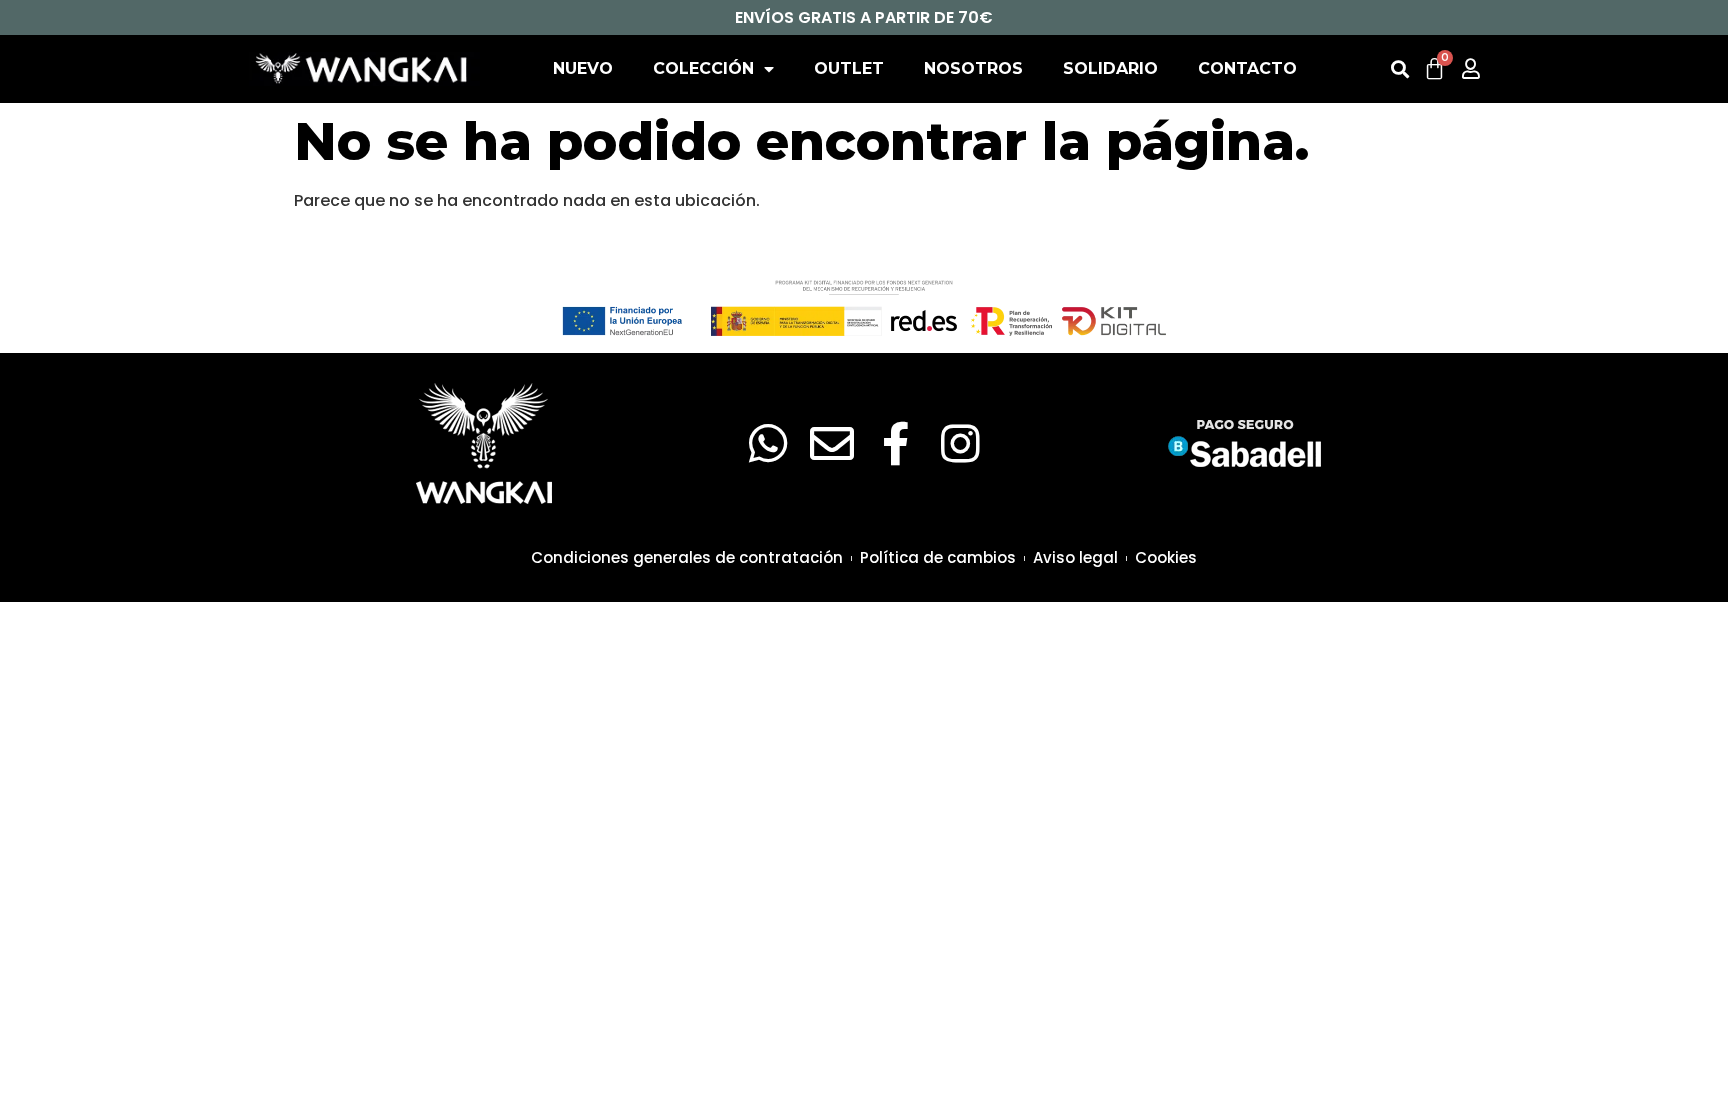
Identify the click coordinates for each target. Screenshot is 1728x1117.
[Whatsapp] (768, 444)
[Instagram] (960, 444)
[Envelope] (832, 444)
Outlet (849, 68)
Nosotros (973, 68)
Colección (703, 68)
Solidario (1110, 68)
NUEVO (583, 68)
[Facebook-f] (896, 444)
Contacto (1247, 68)
